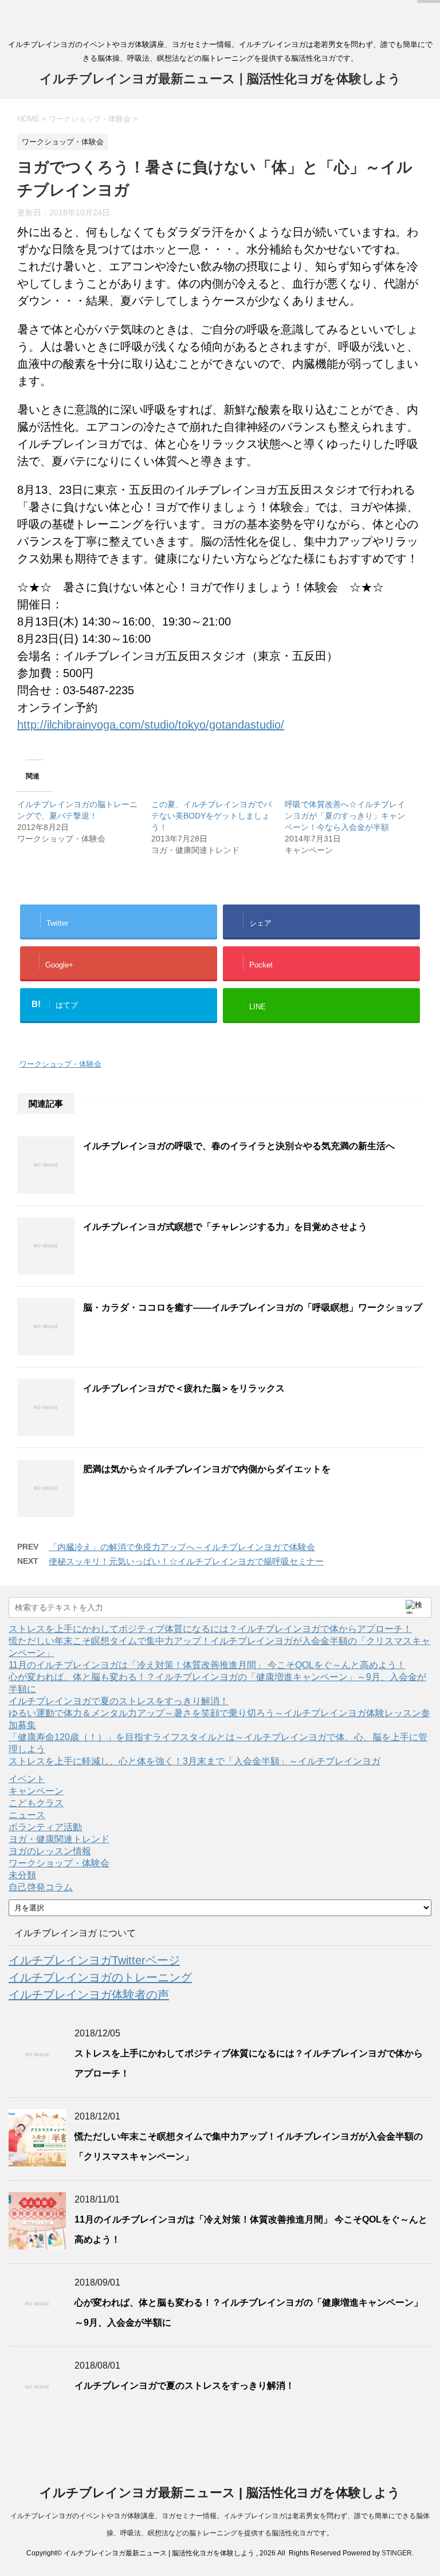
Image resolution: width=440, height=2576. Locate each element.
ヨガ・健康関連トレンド (59, 1839)
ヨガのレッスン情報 (50, 1851)
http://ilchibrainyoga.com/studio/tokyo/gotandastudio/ (151, 725)
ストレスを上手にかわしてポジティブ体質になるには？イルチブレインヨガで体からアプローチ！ (210, 1629)
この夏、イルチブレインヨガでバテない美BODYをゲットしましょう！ (211, 816)
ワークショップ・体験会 (60, 1064)
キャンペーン (36, 1791)
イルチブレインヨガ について (75, 1933)
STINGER (397, 2553)
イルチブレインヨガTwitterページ (94, 1960)
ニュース (27, 1815)
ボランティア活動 (45, 1827)
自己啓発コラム (41, 1887)
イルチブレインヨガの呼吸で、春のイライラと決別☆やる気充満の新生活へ (239, 1146)
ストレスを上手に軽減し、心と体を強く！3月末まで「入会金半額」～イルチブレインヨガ (195, 1761)
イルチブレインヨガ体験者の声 (89, 1995)
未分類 (22, 1875)
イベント (27, 1779)
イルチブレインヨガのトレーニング (100, 1977)
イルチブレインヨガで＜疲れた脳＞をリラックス (184, 1388)
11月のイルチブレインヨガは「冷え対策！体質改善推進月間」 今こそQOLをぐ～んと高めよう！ (207, 1665)
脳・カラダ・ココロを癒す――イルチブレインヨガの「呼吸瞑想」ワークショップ (253, 1307)
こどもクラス (36, 1803)
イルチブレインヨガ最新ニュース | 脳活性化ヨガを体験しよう (220, 79)
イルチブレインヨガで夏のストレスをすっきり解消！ (119, 1701)
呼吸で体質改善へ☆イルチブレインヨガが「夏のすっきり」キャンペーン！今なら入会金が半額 (345, 816)
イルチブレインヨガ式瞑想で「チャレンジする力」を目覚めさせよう (225, 1227)
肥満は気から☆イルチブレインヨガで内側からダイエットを (207, 1469)
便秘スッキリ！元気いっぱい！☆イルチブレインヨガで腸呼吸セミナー (186, 1561)
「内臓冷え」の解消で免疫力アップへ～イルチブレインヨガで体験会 (182, 1547)
